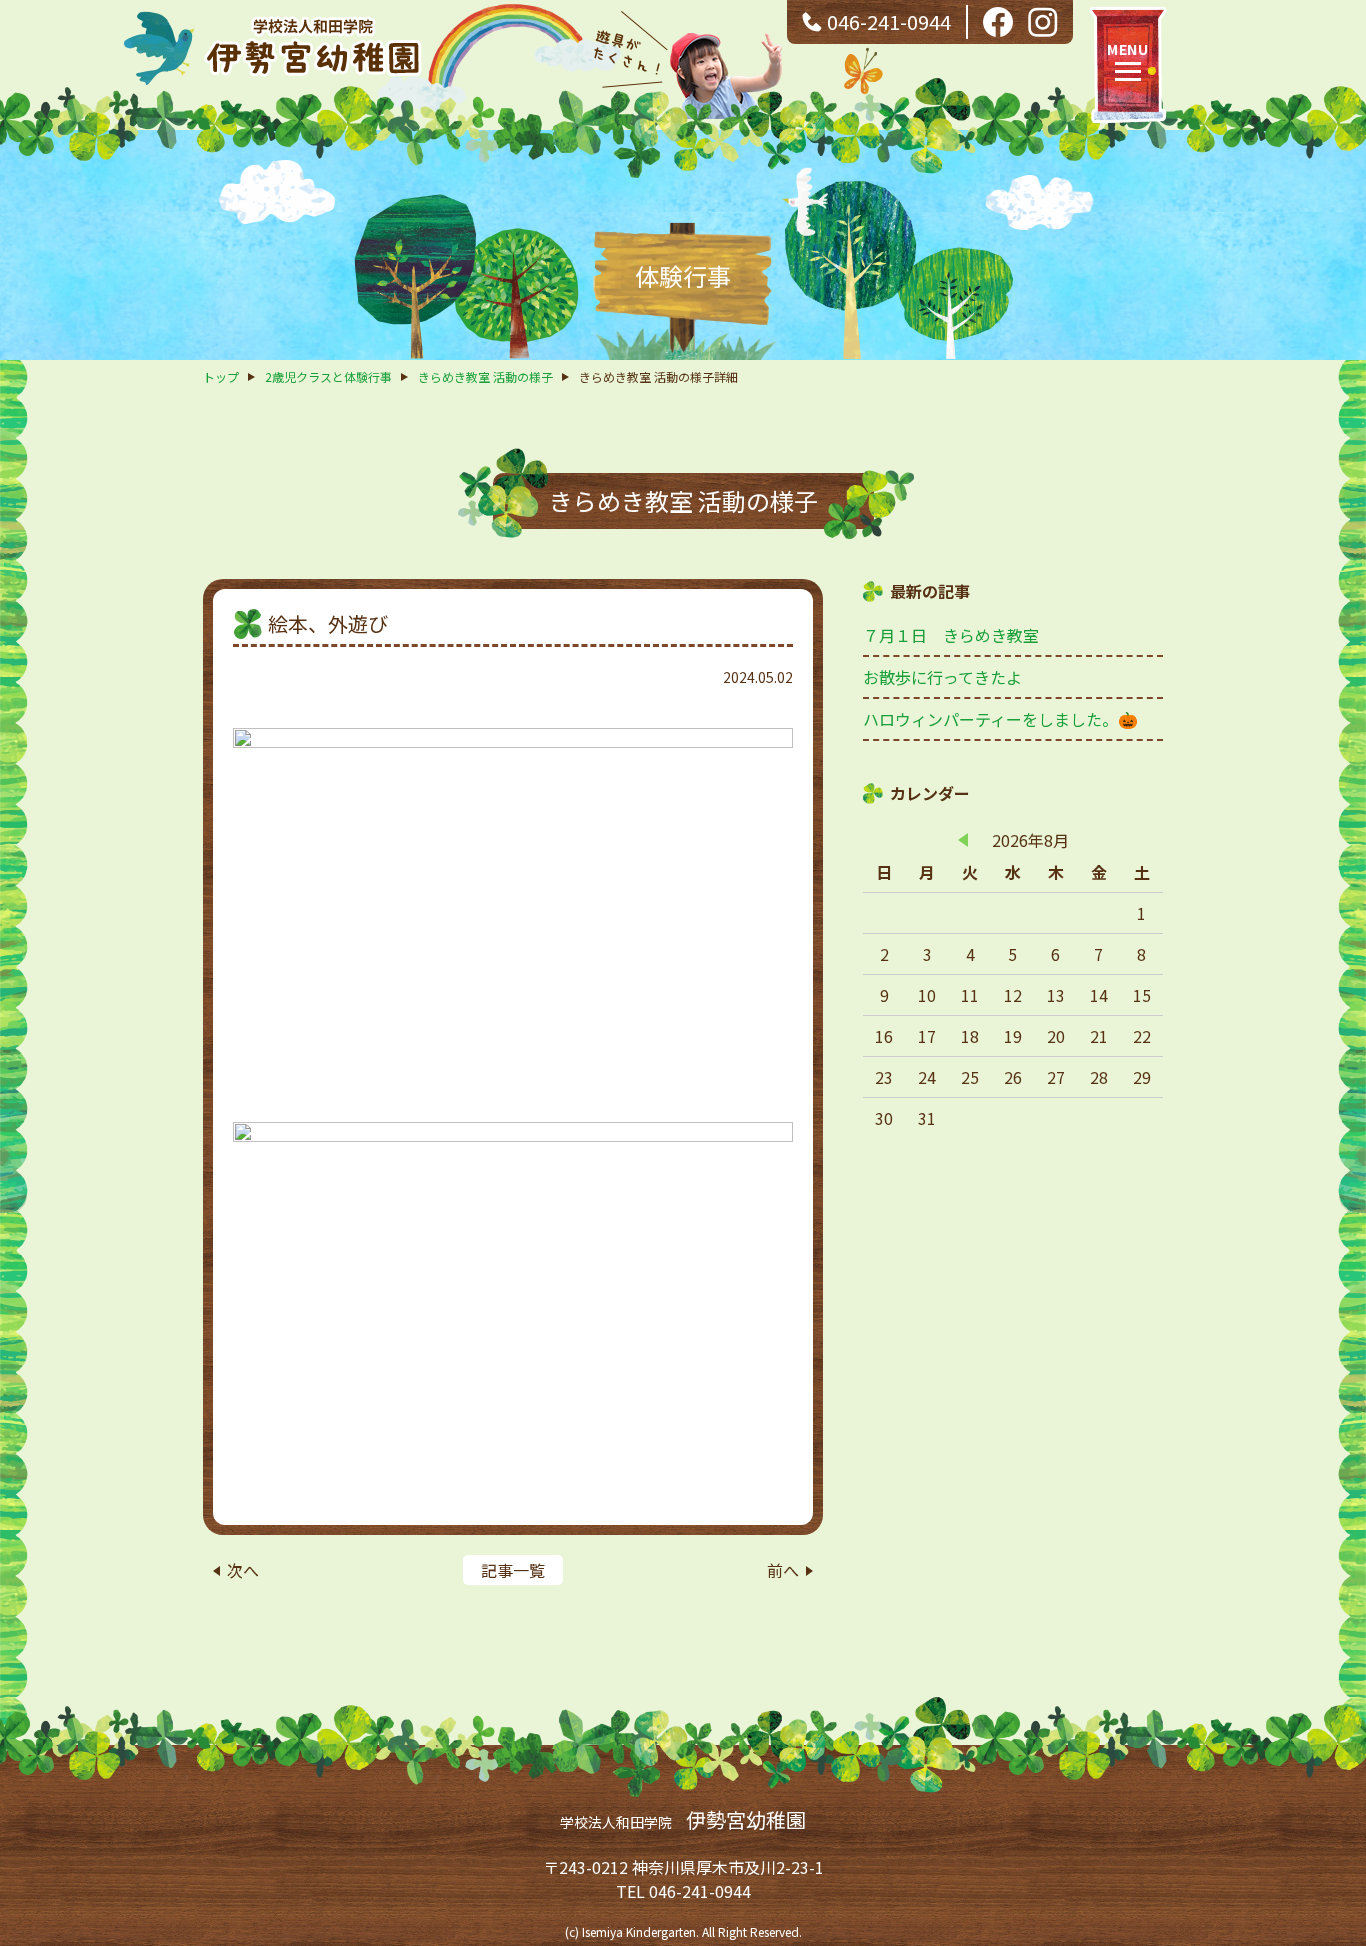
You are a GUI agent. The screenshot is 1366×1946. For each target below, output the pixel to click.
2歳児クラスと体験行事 (328, 376)
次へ (243, 1570)
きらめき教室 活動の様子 (485, 376)
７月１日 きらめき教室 (951, 635)
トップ (221, 376)
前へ (783, 1570)
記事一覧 (513, 1570)
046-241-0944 (889, 21)
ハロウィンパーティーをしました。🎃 (1000, 719)
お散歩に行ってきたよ (942, 677)
